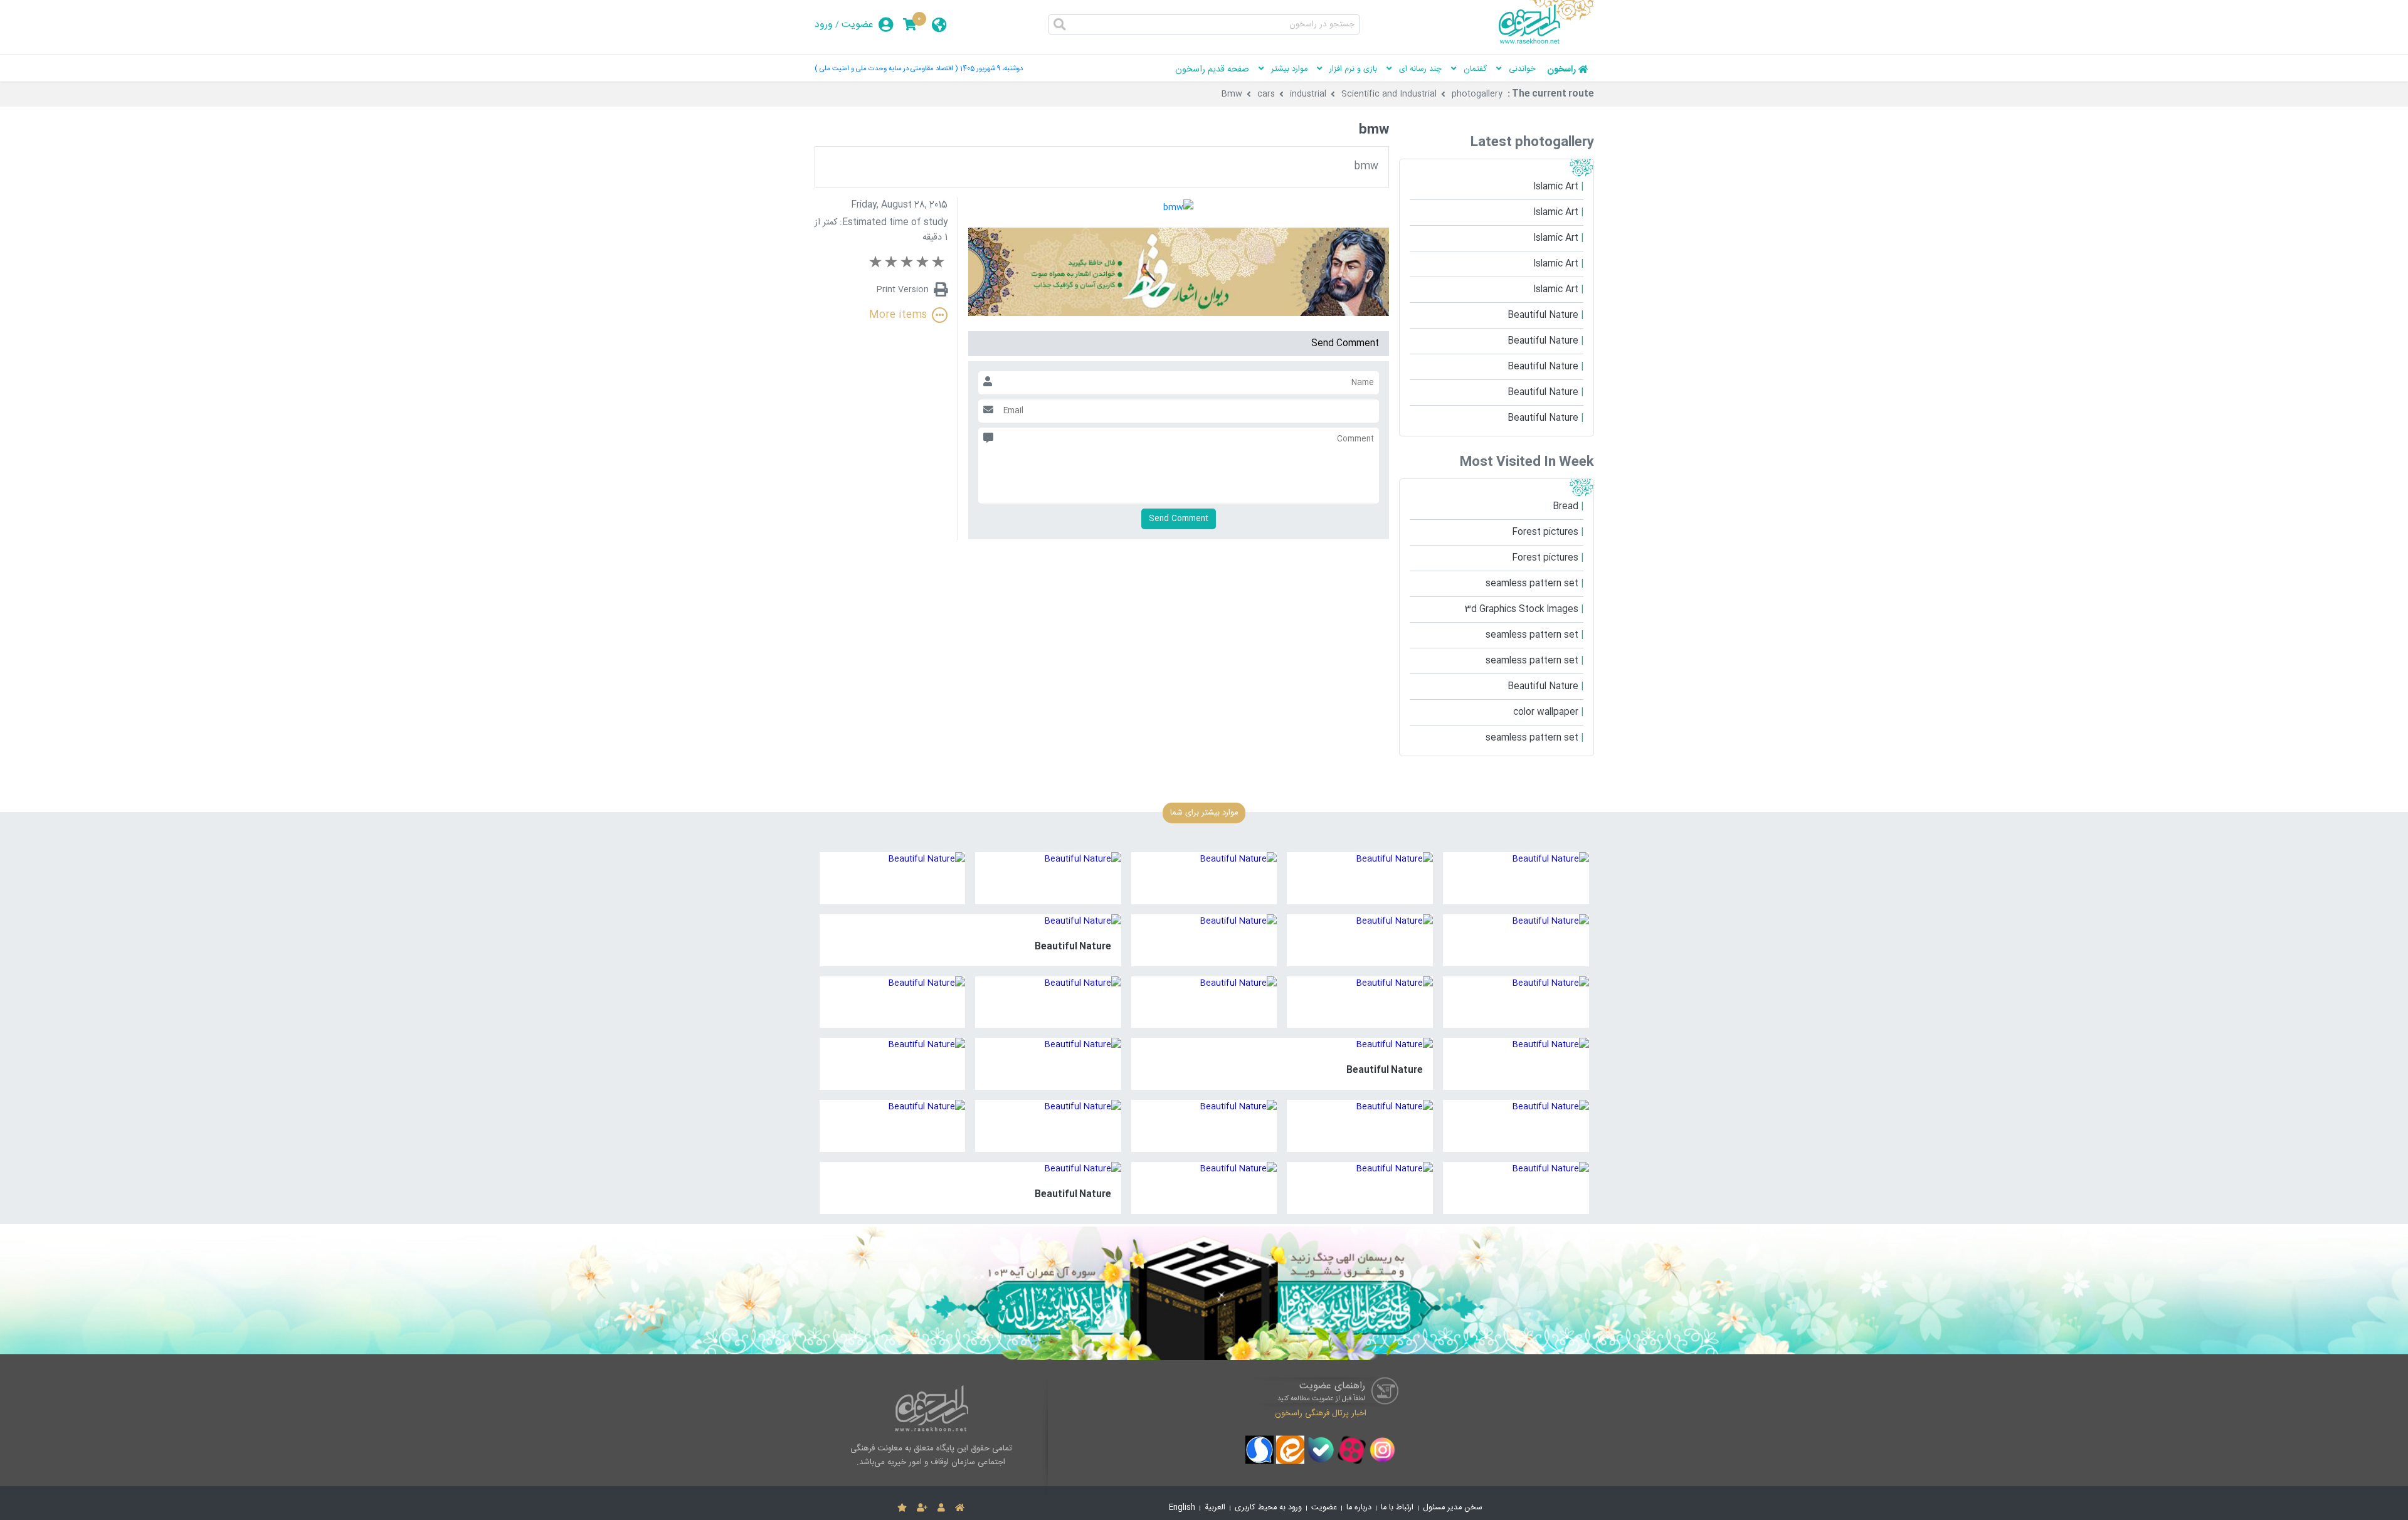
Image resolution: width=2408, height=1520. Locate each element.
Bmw (1232, 94)
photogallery (1477, 94)
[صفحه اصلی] (960, 1508)
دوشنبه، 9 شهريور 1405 (991, 69)
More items (898, 315)
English (1182, 1508)
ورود (824, 25)
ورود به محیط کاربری (1268, 1508)
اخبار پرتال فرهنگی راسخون (1321, 1413)
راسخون (1561, 70)
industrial (1308, 94)
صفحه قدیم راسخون (1212, 70)
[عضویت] (922, 1508)
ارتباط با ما (1397, 1508)
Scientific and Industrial (1389, 94)
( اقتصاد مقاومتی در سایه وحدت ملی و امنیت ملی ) (886, 69)
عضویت (858, 25)
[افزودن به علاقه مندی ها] (902, 1508)
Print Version (903, 290)
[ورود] (941, 1508)
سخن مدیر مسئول (1453, 1508)
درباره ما (1359, 1508)
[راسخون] (1546, 42)
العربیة (1215, 1508)
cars (1266, 94)
